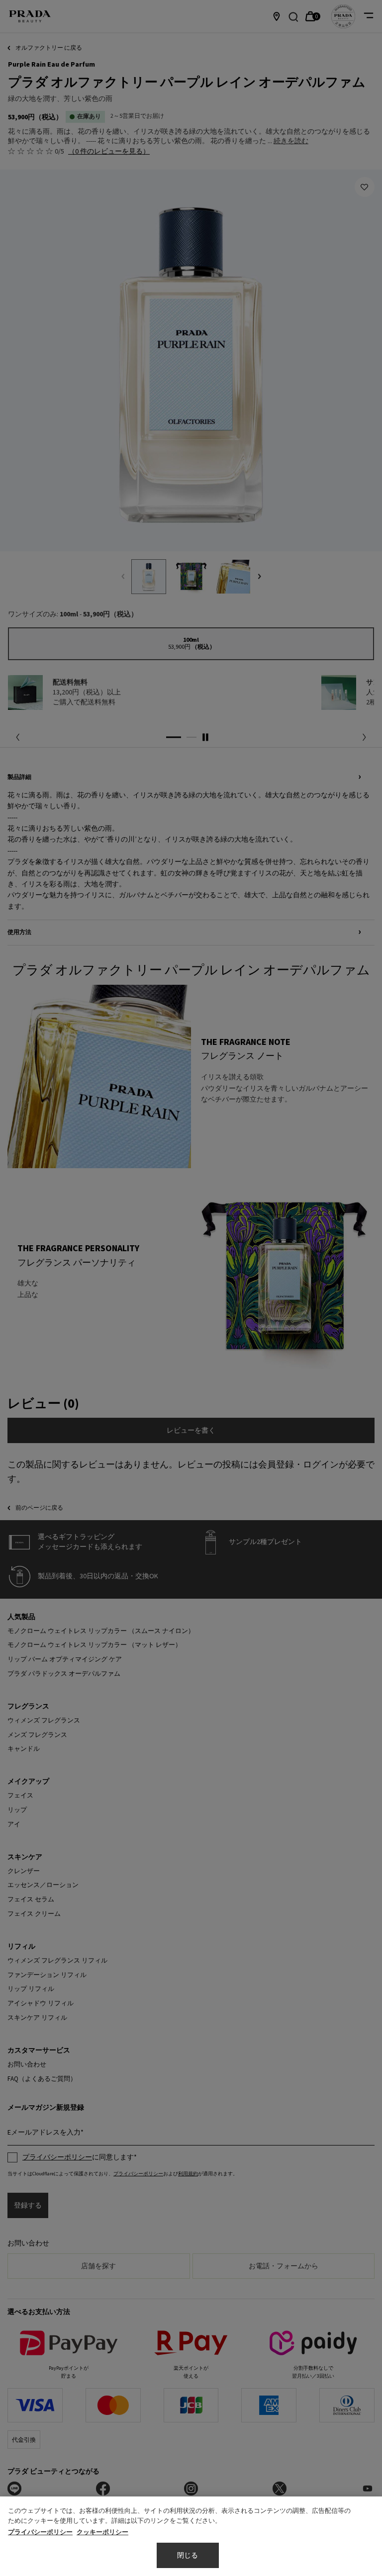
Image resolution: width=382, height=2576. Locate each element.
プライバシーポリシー (40, 2532)
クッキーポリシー (102, 2532)
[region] (191, 2536)
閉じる (188, 2556)
